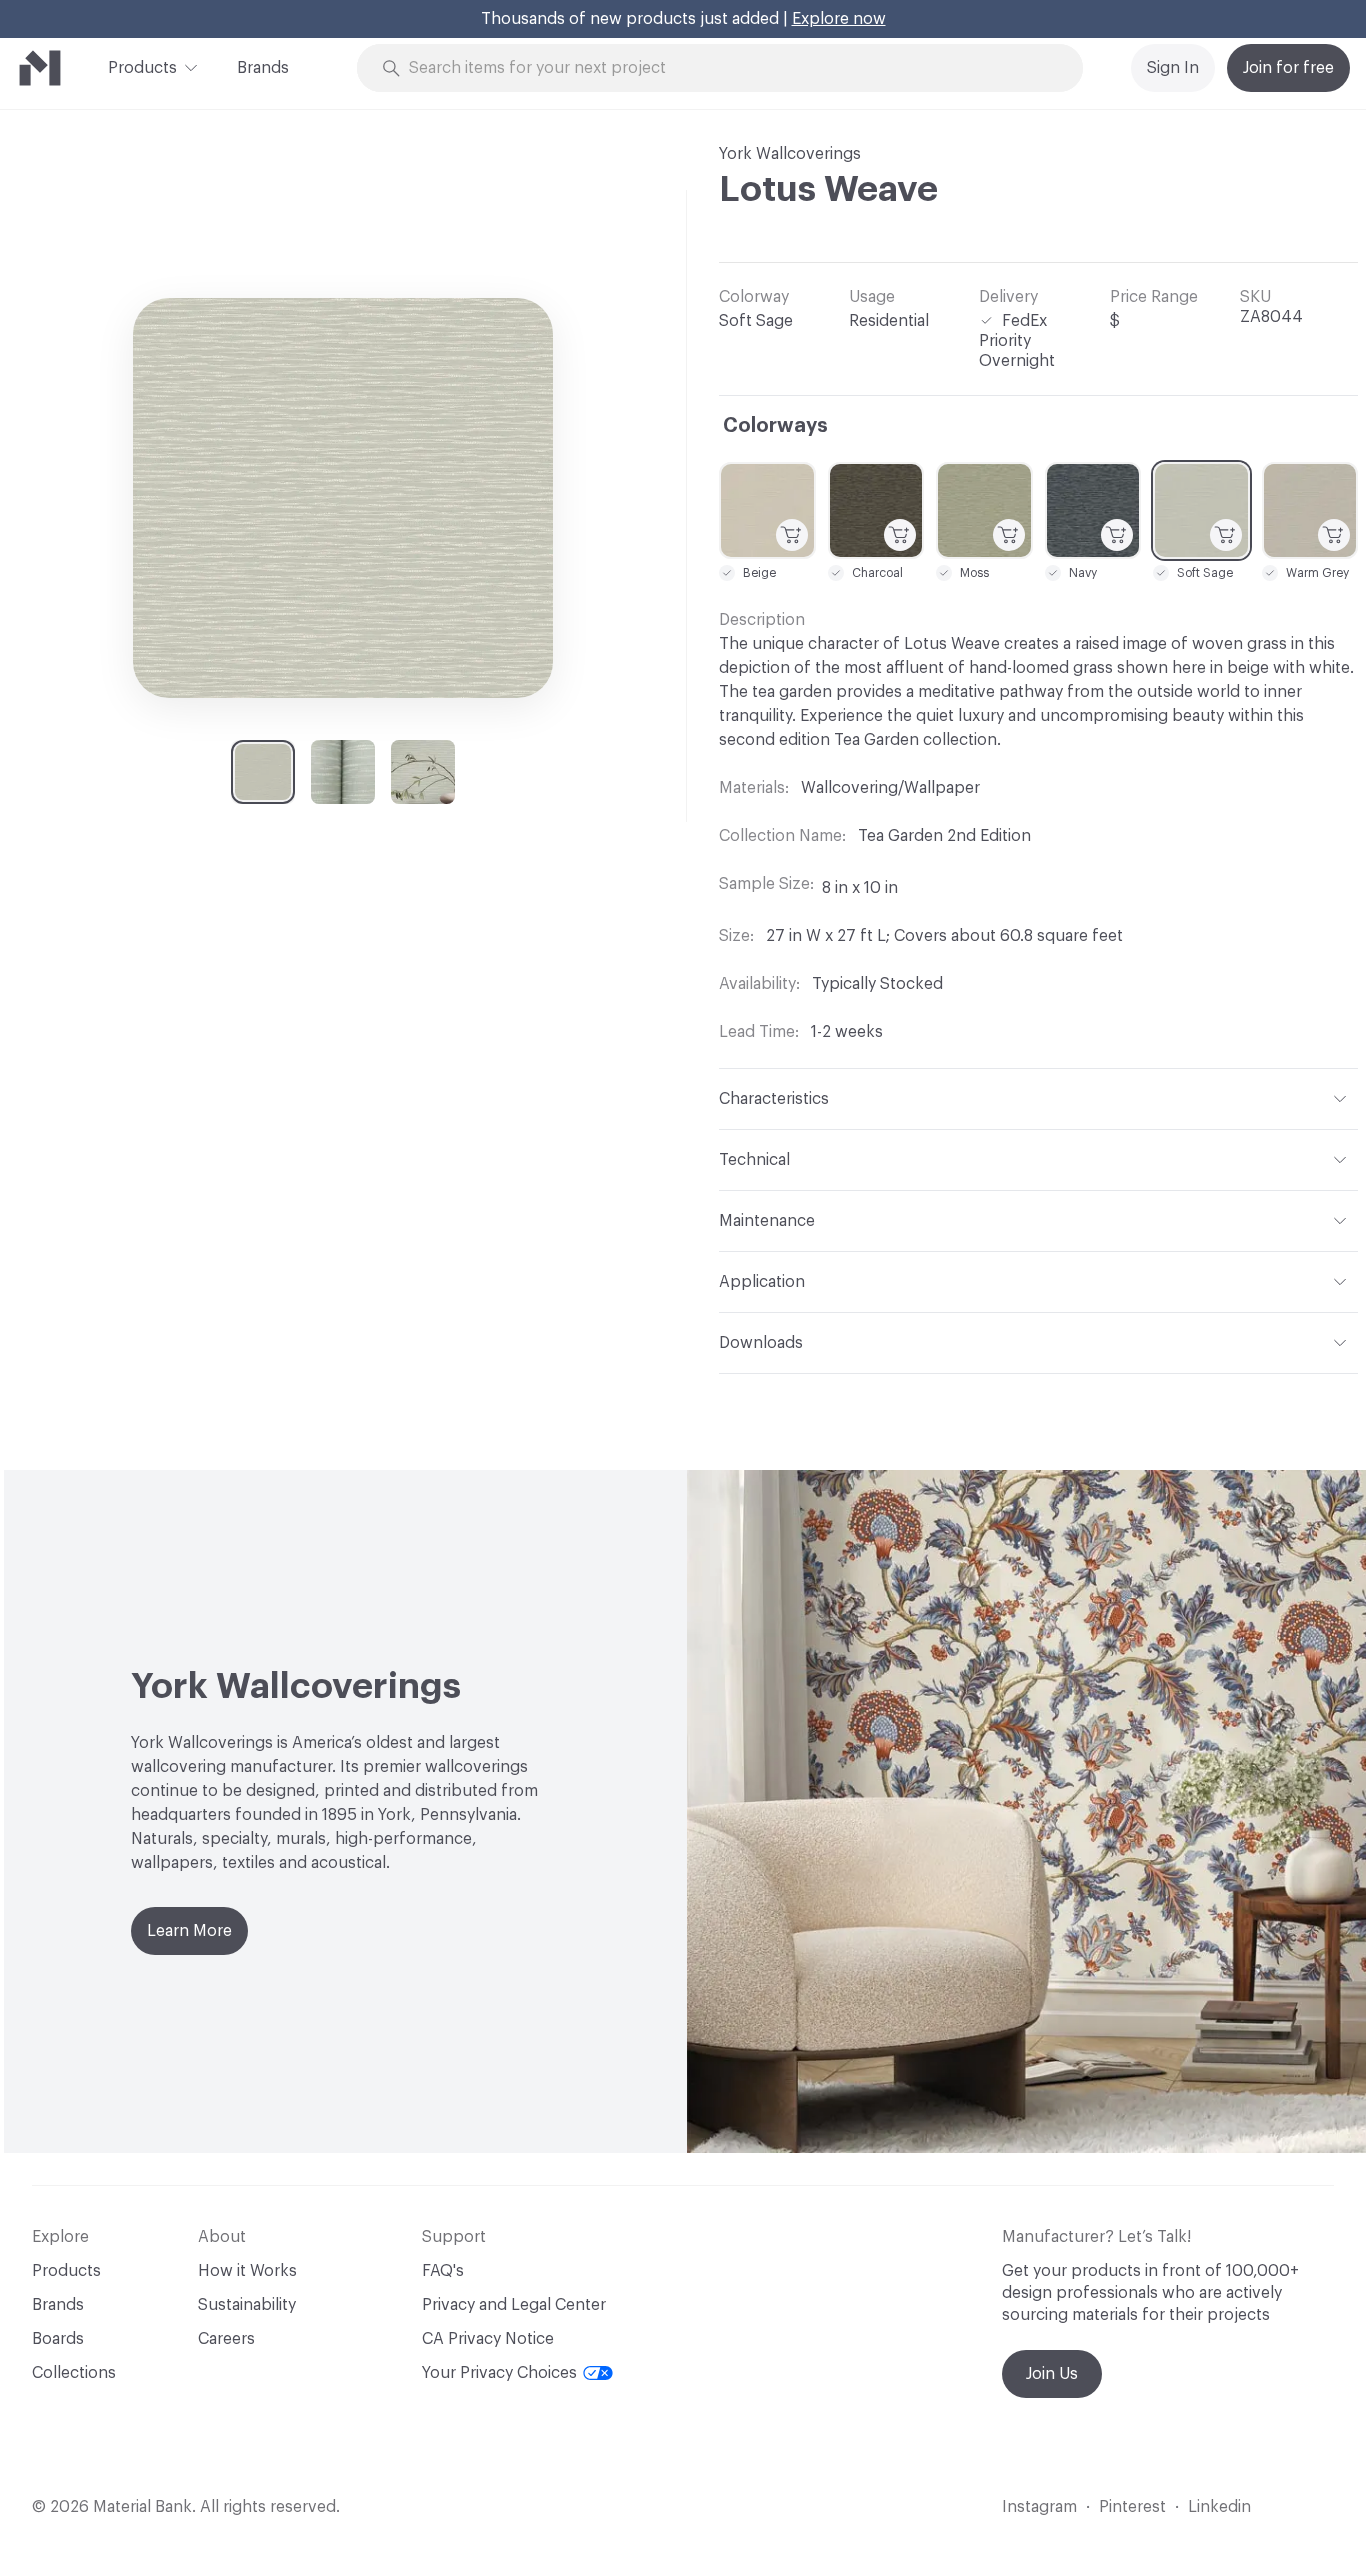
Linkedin (1219, 2507)
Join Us (1052, 2374)
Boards (58, 2339)
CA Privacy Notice (488, 2339)
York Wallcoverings (790, 154)
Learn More (189, 1931)
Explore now (839, 19)
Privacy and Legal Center (514, 2305)
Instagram (1039, 2507)
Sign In (1173, 68)
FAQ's (443, 2271)
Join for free (1288, 68)
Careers (226, 2339)
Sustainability (247, 2305)
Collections (74, 2373)
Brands (263, 68)
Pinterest (1132, 2507)
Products (142, 68)
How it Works (247, 2271)
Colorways (775, 426)
